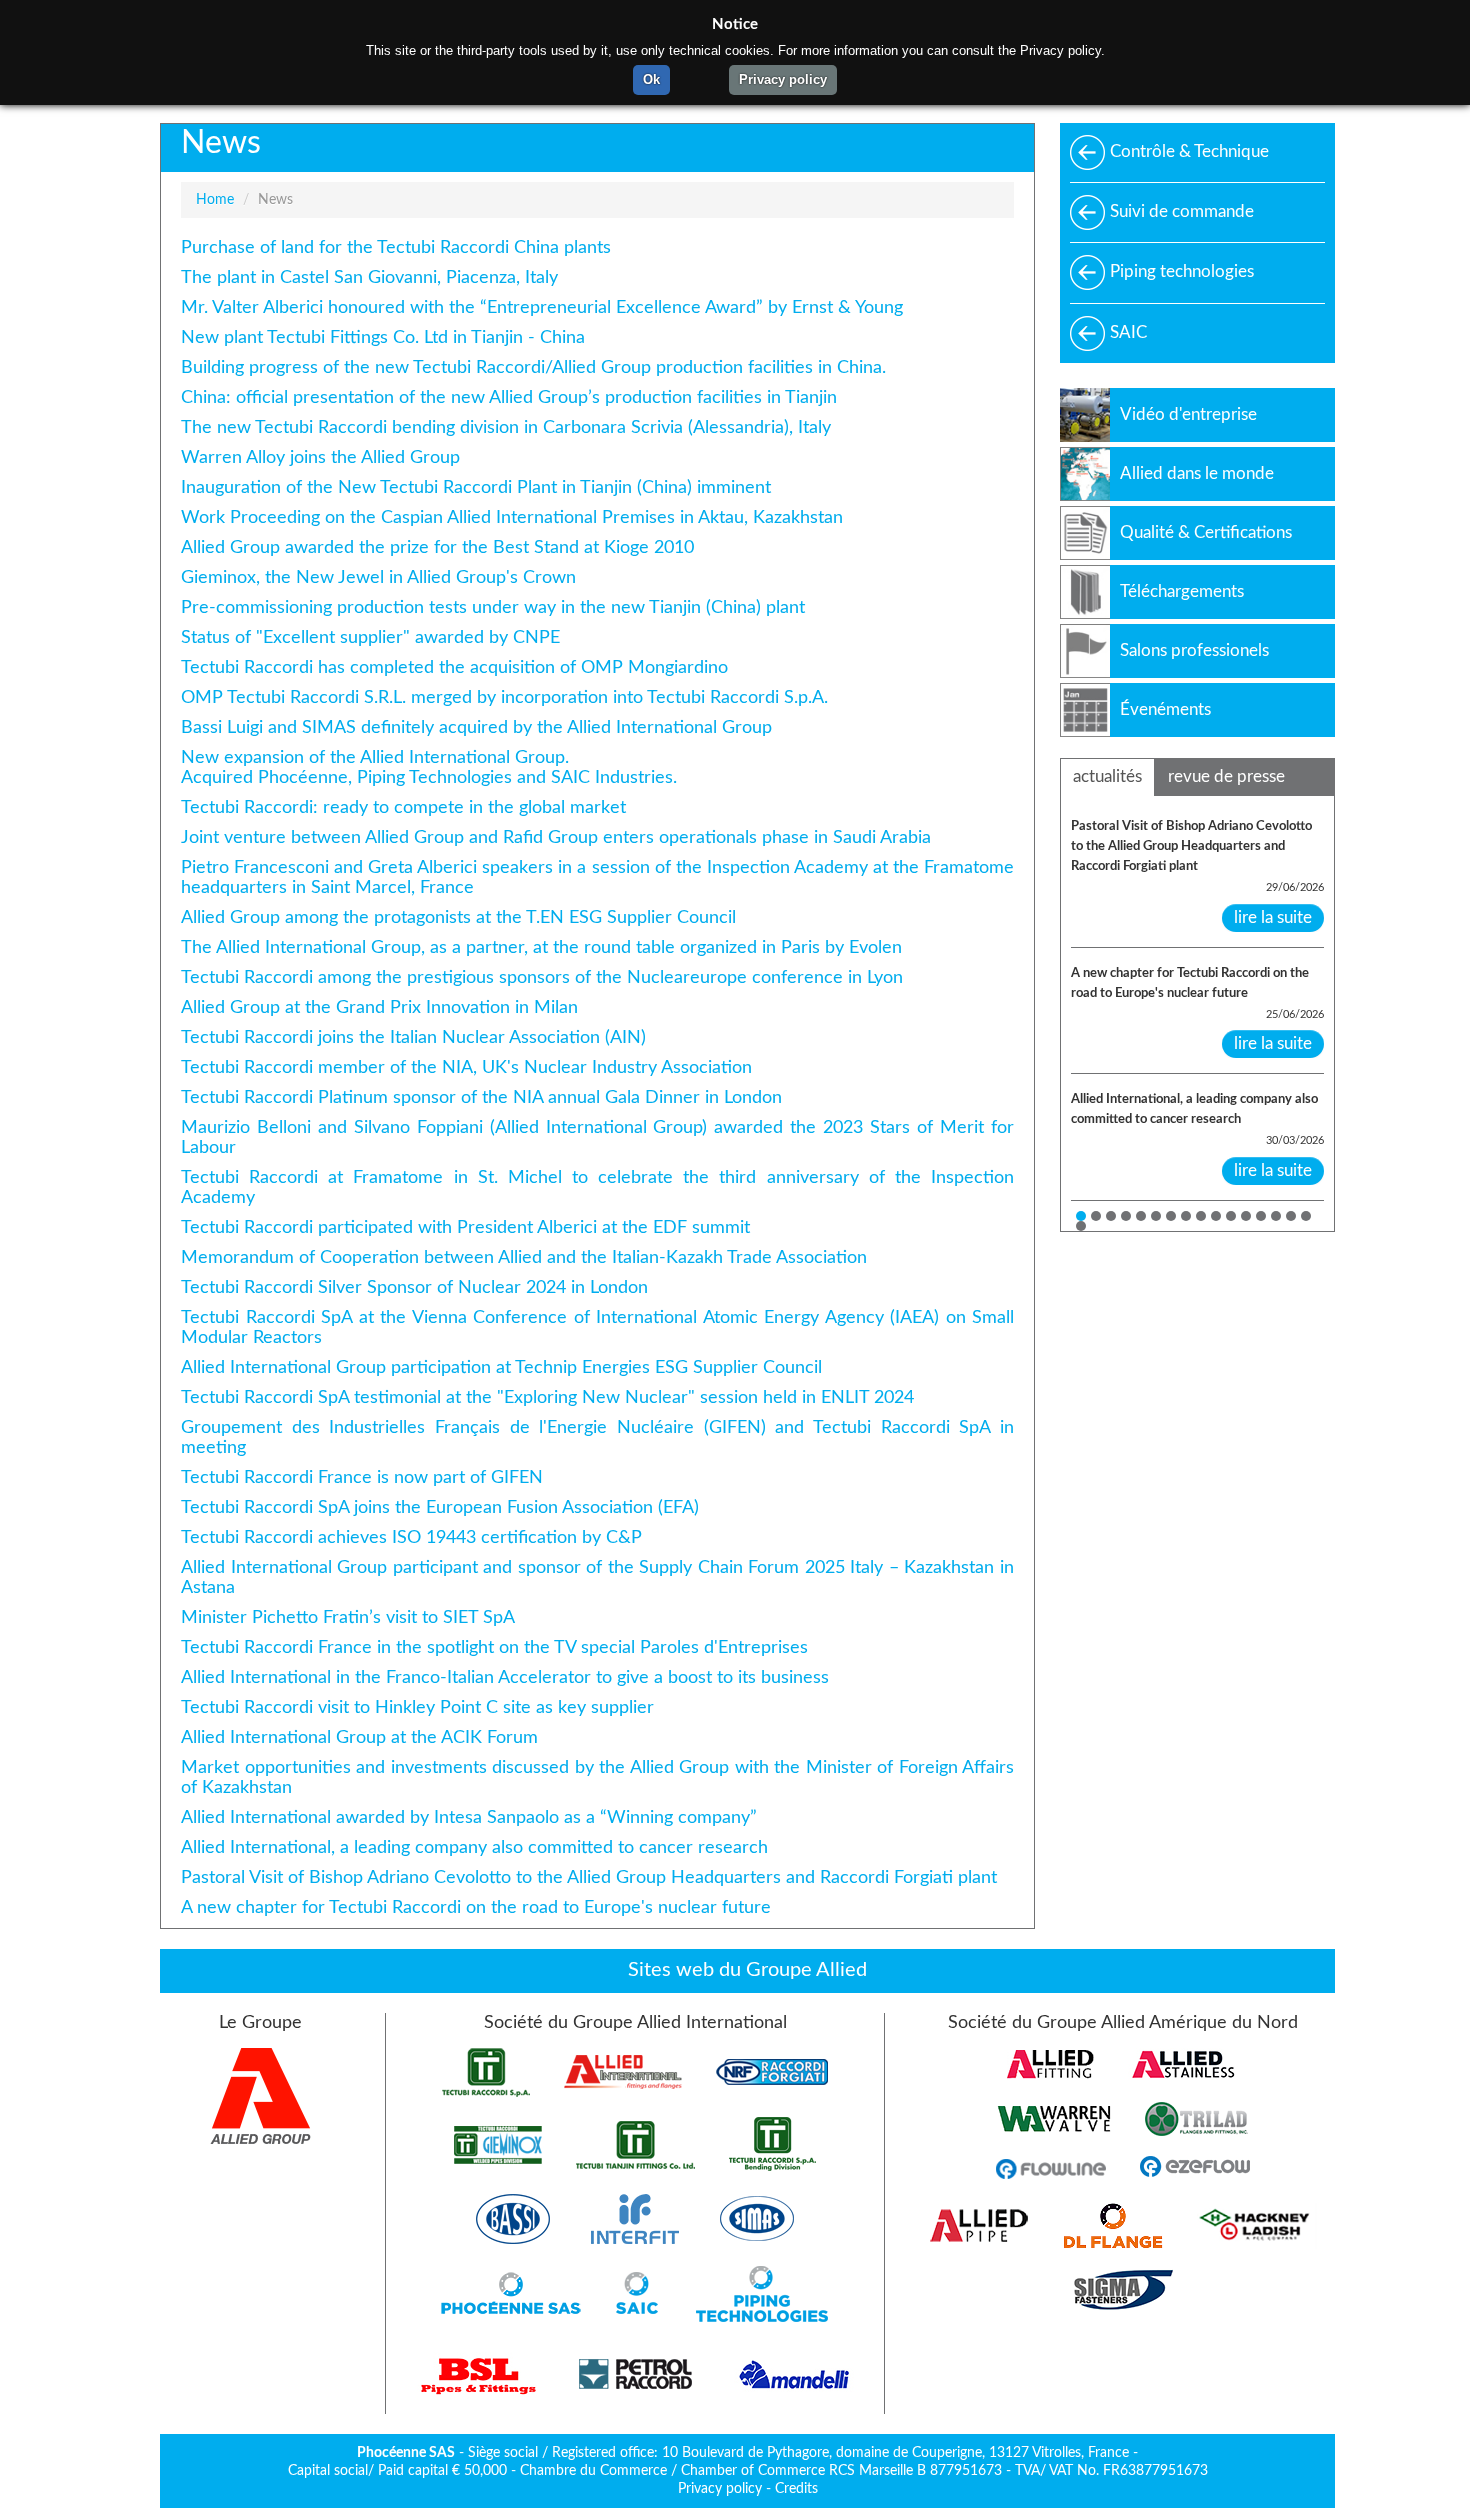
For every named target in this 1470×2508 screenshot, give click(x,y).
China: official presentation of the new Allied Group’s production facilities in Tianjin (509, 397)
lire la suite (1273, 917)
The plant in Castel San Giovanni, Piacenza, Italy (369, 277)
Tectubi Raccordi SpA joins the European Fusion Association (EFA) (440, 1507)
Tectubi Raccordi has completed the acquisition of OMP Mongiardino (454, 667)
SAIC (1128, 332)
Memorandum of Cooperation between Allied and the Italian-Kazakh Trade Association (524, 1257)
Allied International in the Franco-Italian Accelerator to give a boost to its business (505, 1677)
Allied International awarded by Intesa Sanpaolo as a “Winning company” (469, 1817)
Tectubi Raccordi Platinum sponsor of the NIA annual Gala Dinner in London (481, 1097)
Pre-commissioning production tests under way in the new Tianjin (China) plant (493, 607)
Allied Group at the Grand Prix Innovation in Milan (379, 1007)
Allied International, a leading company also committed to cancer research (474, 1847)
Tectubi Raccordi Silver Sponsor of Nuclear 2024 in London (414, 1287)
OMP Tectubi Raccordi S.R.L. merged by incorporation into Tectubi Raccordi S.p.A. (504, 697)
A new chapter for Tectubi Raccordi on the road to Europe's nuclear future (476, 1907)
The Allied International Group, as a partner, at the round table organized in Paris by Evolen (541, 947)
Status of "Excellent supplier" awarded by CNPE (370, 637)
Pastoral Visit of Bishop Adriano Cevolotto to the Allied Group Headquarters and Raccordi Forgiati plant (589, 1877)
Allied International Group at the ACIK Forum (359, 1737)
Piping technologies (1182, 271)
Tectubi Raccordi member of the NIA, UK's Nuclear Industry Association (466, 1067)
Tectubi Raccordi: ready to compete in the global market (403, 807)
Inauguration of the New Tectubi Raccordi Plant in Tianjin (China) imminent (476, 487)
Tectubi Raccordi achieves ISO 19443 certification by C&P (411, 1537)
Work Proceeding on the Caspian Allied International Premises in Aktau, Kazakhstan (512, 517)
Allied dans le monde (1197, 473)
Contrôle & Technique (1189, 151)
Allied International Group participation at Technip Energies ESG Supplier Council (501, 1367)
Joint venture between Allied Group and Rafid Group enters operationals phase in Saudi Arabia (556, 837)
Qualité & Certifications (1206, 532)
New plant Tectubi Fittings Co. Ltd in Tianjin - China (383, 337)
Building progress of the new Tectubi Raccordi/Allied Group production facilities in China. (533, 367)
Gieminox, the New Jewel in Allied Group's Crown (378, 577)
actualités (1107, 776)
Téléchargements (1182, 591)
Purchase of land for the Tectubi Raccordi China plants (396, 247)
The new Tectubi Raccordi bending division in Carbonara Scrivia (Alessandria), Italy (506, 427)
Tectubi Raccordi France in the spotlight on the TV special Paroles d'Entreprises (494, 1647)
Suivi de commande (1182, 211)
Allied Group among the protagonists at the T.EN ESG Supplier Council (458, 917)
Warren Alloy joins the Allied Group (320, 457)
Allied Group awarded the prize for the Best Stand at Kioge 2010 (437, 547)
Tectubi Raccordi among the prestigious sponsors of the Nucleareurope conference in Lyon (542, 977)
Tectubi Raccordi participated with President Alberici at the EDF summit (465, 1227)
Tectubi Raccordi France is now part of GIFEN (362, 1477)
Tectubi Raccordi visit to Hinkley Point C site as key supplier (417, 1707)
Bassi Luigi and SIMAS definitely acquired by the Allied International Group (476, 727)
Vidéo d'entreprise (1188, 414)
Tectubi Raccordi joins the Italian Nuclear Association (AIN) (413, 1037)
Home (215, 200)
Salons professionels (1194, 650)
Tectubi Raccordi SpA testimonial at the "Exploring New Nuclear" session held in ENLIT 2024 (547, 1397)
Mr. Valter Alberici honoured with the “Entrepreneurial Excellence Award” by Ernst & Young (542, 307)
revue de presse (1226, 776)
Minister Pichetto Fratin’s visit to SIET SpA (348, 1617)
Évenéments (1165, 709)
